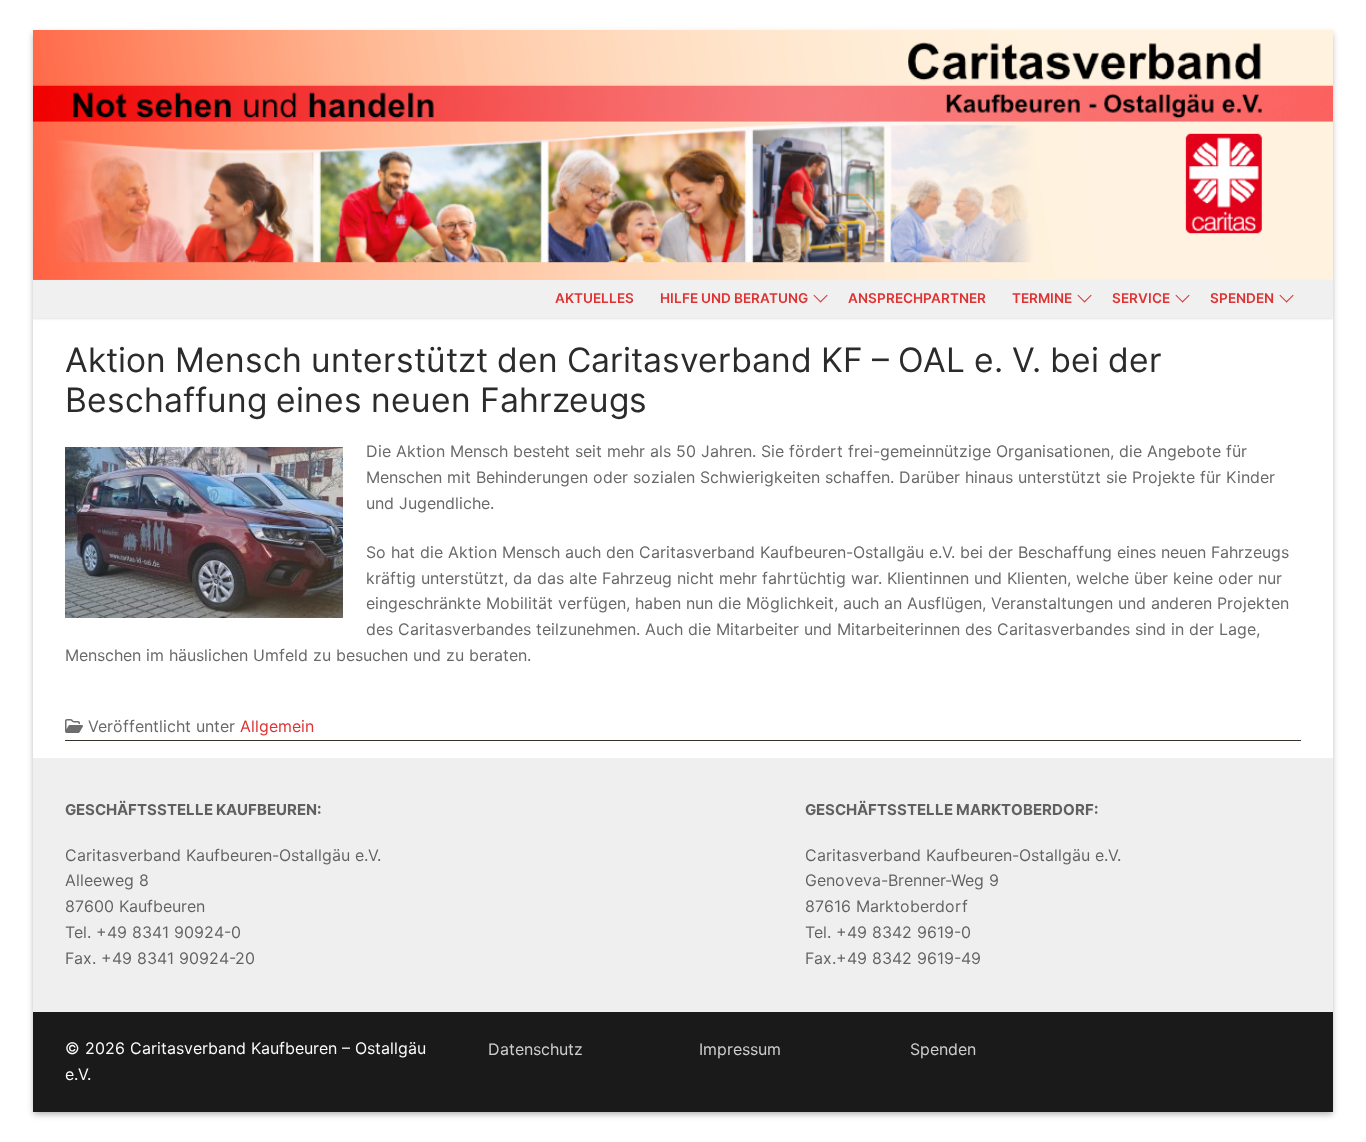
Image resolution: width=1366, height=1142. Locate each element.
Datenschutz (535, 1049)
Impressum (740, 1049)
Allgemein (277, 726)
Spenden (943, 1049)
